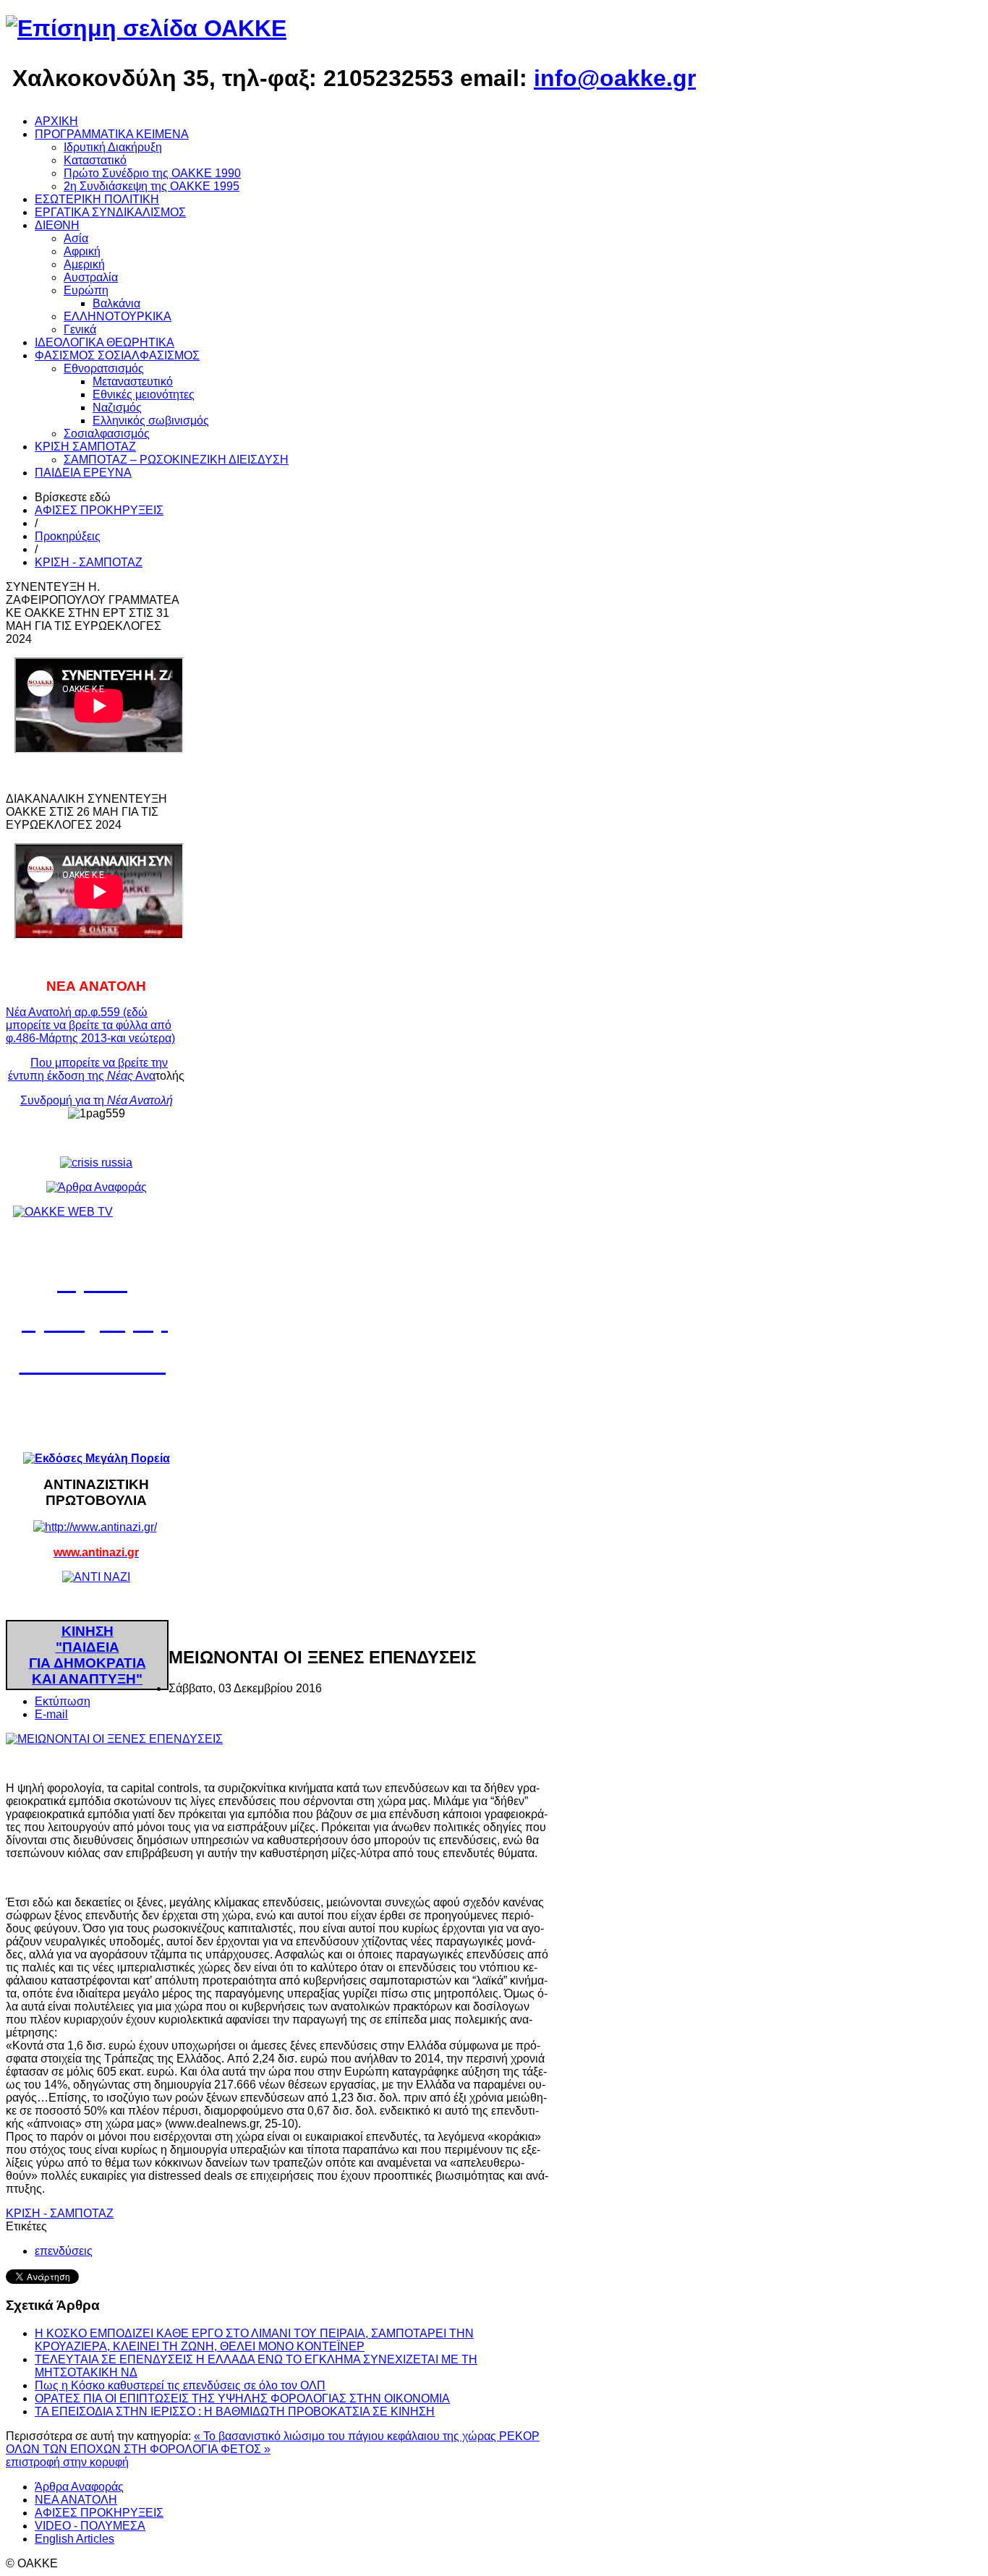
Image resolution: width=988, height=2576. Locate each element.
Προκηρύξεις (68, 536)
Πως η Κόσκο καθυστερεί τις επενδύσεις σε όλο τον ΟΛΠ (180, 2385)
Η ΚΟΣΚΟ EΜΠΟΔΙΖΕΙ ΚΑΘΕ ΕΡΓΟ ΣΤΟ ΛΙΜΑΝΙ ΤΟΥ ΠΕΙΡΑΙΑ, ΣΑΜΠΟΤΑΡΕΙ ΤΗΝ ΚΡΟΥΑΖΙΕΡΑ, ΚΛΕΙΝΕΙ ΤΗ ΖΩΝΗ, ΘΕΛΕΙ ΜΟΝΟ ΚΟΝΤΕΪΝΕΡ (254, 2340)
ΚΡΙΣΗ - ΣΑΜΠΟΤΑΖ (89, 562)
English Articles (74, 2539)
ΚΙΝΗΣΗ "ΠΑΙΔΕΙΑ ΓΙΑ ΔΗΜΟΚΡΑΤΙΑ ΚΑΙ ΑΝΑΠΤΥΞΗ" (88, 1655)
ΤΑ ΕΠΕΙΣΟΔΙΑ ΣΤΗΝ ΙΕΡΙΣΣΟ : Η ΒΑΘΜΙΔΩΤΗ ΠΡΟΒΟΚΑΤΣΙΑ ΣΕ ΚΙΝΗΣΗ (235, 2411)
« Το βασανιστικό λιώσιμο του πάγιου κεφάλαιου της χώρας (346, 2436)
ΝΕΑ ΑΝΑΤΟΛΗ (76, 2500)
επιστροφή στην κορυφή (67, 2462)
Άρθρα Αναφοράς (79, 2487)
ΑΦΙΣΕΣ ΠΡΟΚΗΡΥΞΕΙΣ (99, 510)
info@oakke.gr (615, 78)
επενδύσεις (64, 2251)
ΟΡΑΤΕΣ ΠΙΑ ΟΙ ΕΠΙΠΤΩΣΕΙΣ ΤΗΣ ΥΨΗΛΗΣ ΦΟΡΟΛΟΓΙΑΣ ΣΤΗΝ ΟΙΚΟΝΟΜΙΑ (242, 2398)
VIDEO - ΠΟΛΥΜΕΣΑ (90, 2526)
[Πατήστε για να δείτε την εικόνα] (114, 1739)
